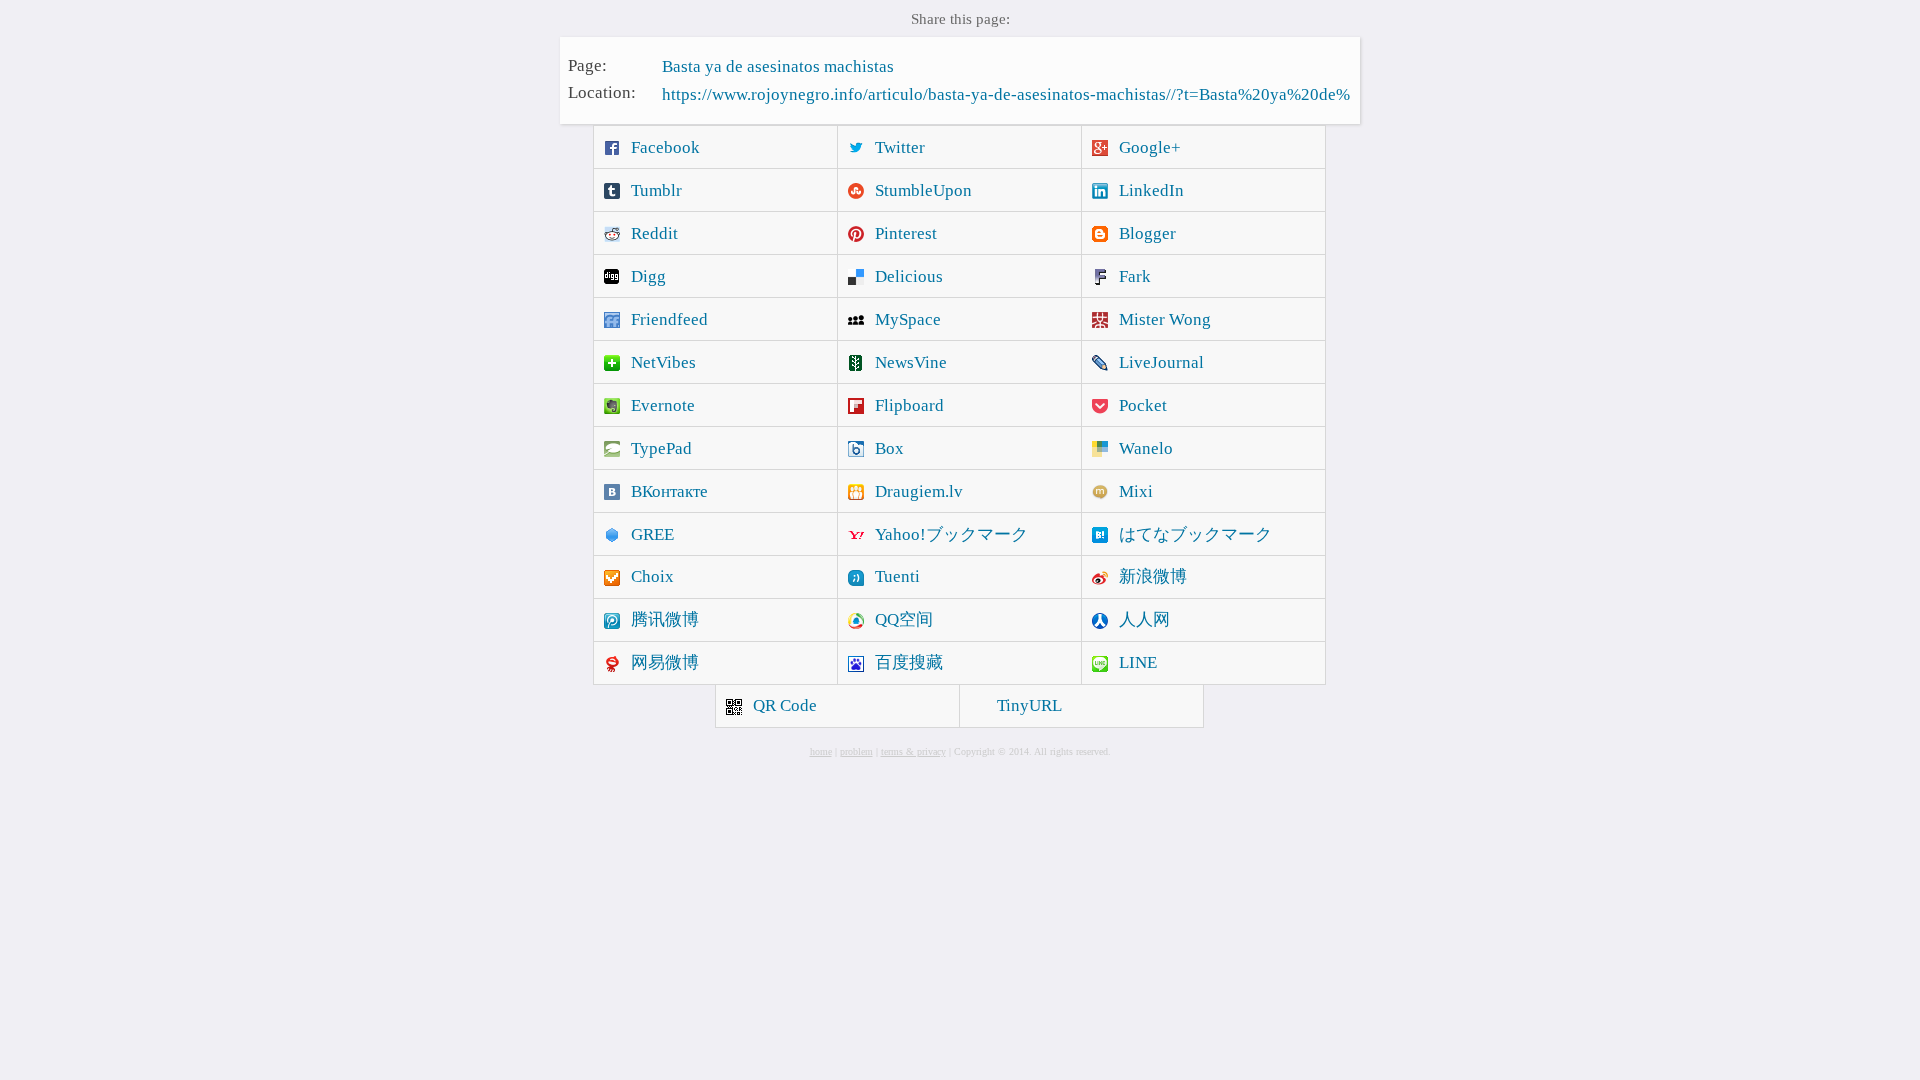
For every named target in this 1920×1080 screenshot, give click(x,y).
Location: (602, 92)
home (821, 751)
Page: (587, 64)
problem (856, 751)
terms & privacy (913, 751)
